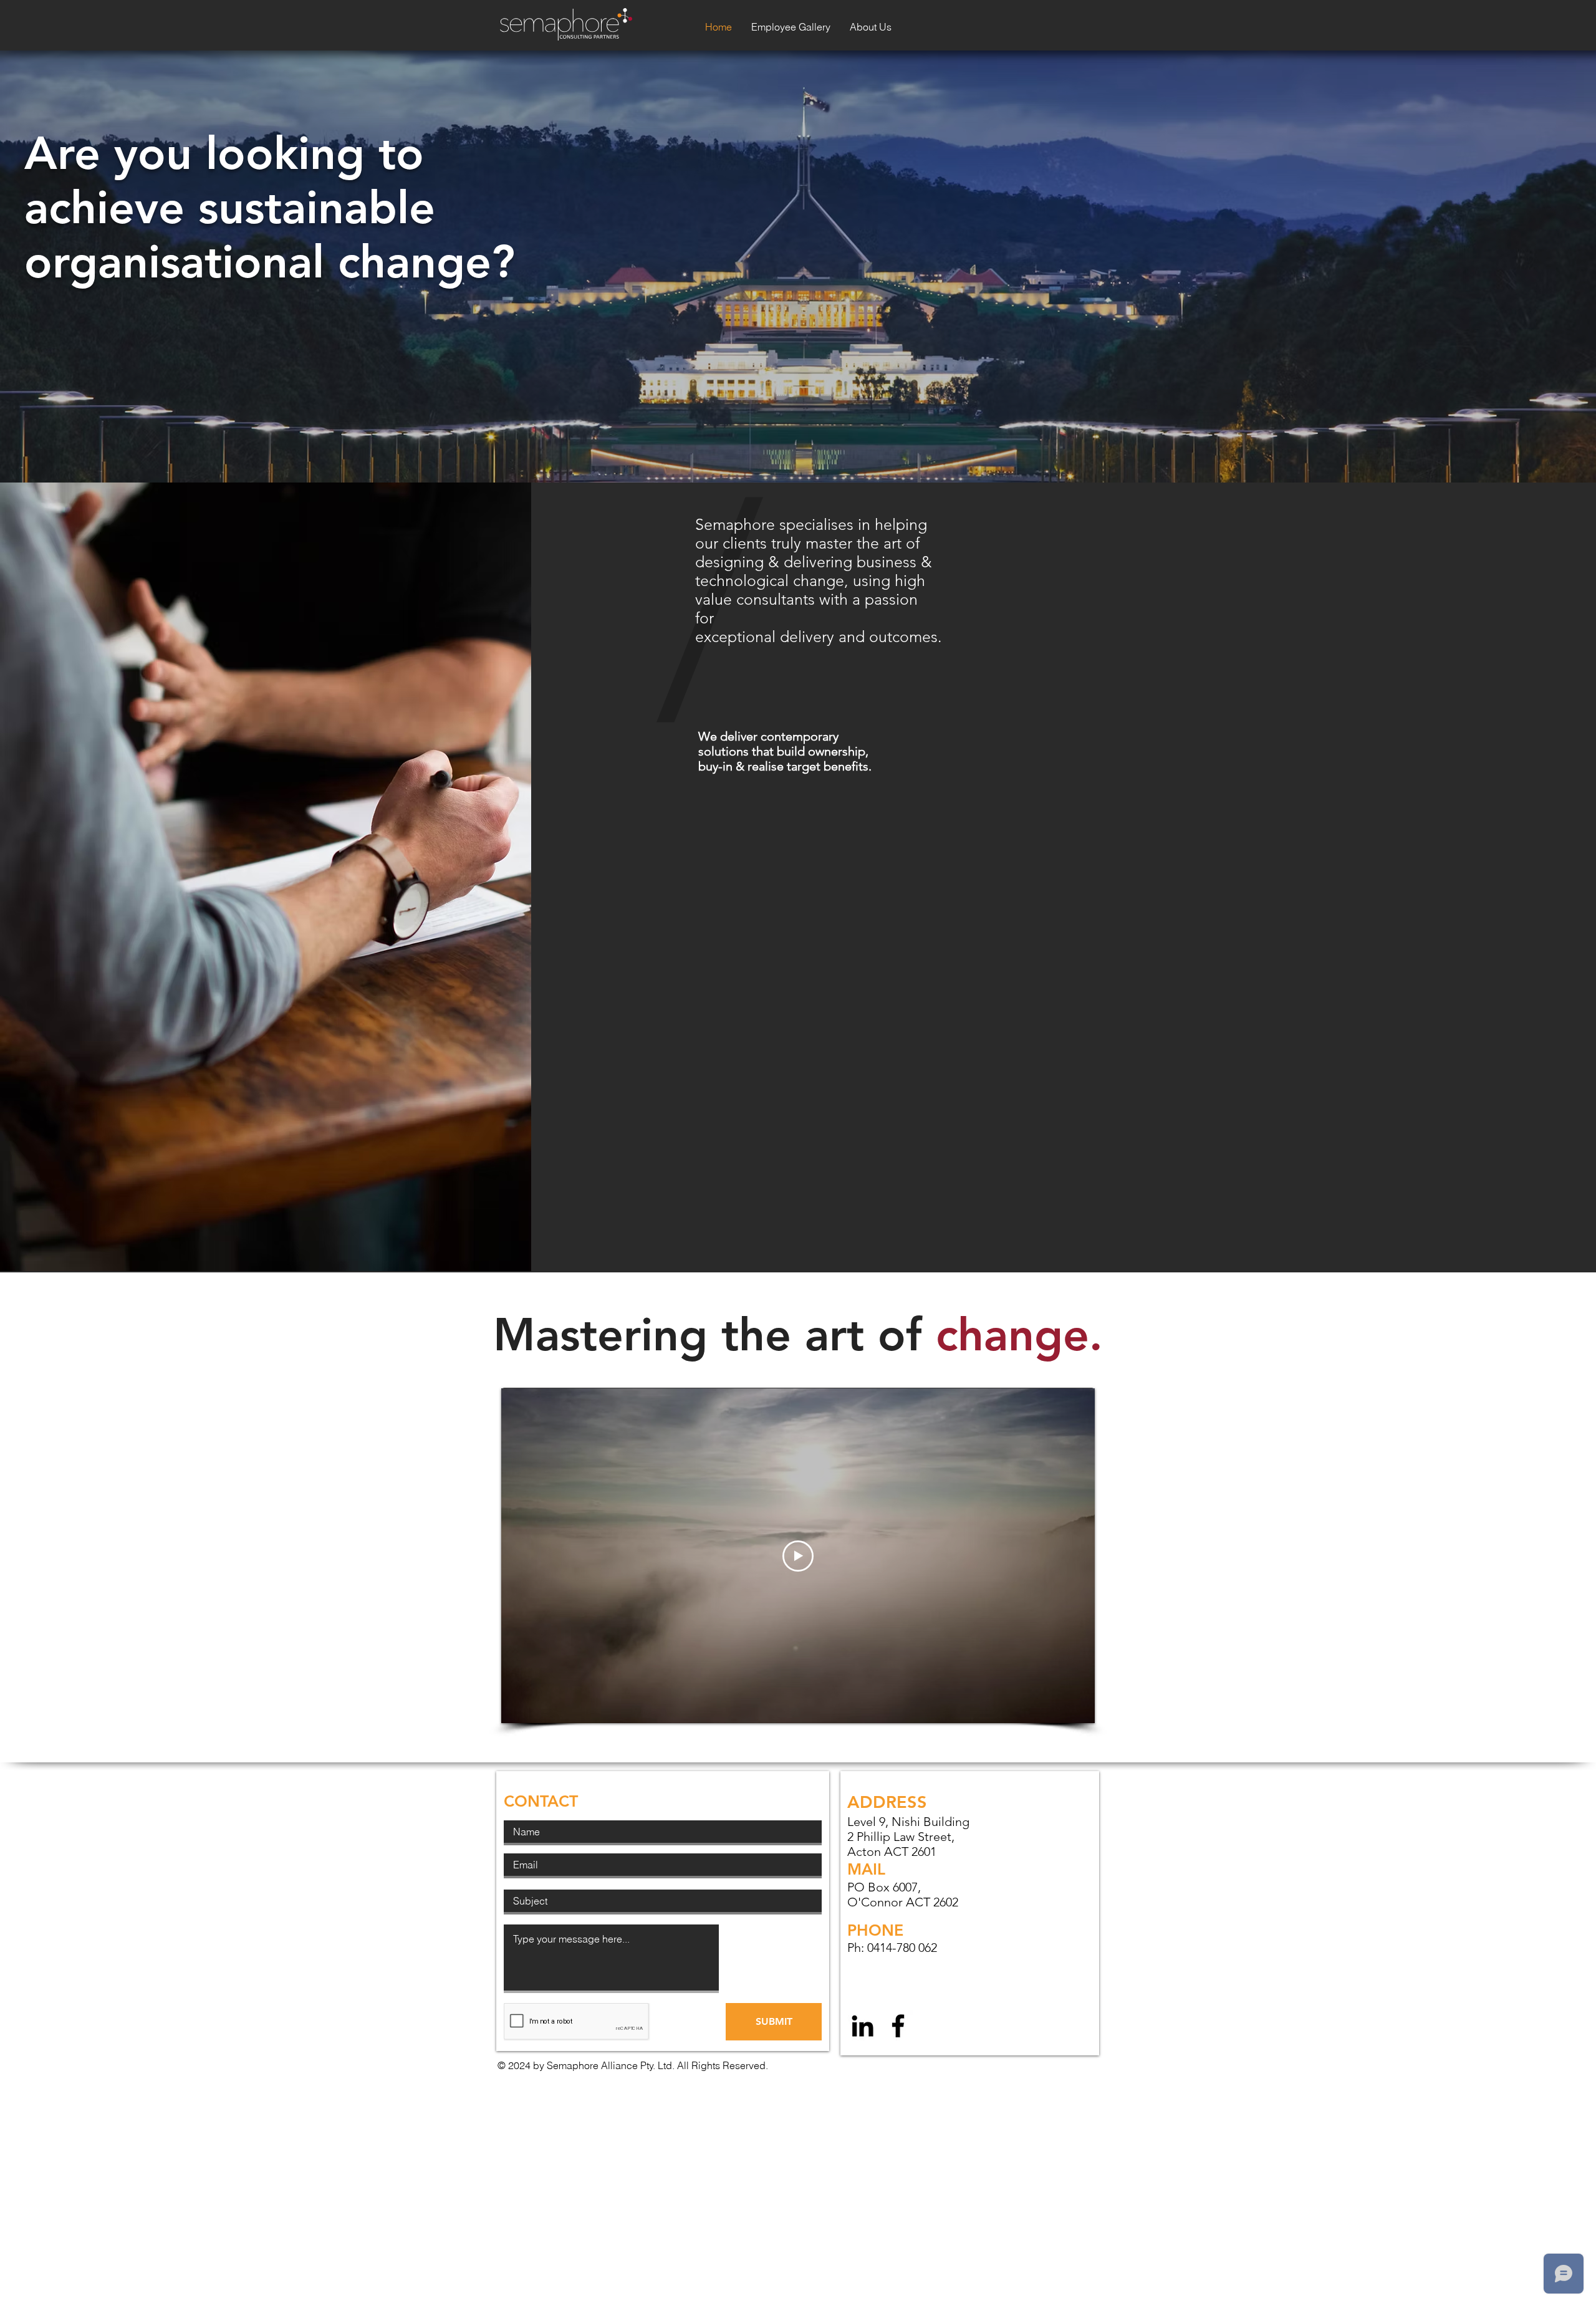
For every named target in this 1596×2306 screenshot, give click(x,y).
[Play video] (798, 1556)
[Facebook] (898, 2026)
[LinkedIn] (863, 2026)
